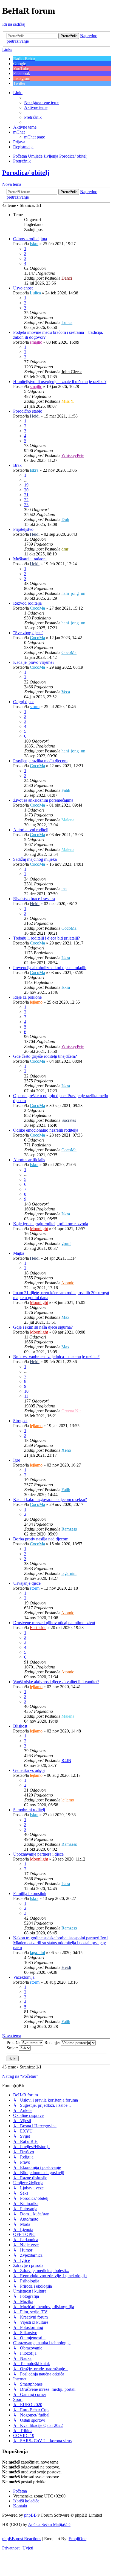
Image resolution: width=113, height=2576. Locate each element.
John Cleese (72, 372)
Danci (67, 278)
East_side (38, 1628)
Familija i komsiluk (30, 1893)
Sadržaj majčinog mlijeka (35, 859)
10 (26, 1391)
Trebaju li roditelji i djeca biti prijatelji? (46, 938)
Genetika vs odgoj (29, 1770)
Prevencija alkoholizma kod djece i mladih (50, 968)
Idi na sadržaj (14, 24)
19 (26, 485)
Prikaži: (14, 2043)
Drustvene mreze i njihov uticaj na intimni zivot (54, 1623)
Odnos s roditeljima (30, 239)
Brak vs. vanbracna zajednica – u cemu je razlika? (56, 1357)
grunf (66, 1243)
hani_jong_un (73, 593)
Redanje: (53, 2043)
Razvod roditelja (27, 603)
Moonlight (39, 1229)
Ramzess (69, 1529)
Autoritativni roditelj (31, 830)
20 (26, 490)
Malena (68, 820)
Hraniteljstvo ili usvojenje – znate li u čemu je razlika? (60, 382)
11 (26, 1396)
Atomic (68, 1283)
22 (26, 500)
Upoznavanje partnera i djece (38, 1854)
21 (26, 495)
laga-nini (69, 1573)
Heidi (35, 416)
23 (26, 505)
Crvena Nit (71, 1411)
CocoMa (37, 608)
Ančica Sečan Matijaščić (49, 2524)
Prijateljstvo (23, 529)
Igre (17, 1460)
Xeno (66, 1450)
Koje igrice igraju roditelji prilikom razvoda (51, 1224)
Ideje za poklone (27, 997)
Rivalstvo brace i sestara (34, 899)
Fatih (66, 790)
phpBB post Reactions (22, 2539)
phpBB (30, 2515)
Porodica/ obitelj (26, 173)
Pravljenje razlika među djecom (40, 761)
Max (65, 1317)
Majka (19, 1253)
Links (7, 49)
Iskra (34, 244)
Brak (17, 465)
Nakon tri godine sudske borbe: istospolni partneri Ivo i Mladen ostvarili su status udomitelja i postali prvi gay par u (61, 1943)
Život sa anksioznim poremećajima (43, 800)
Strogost (20, 1421)
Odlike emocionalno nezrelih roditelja (46, 1130)
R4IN (66, 1761)
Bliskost (20, 1726)
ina (64, 889)
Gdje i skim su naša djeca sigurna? (43, 1327)
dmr (65, 549)
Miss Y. (68, 401)
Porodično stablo (28, 411)
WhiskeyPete (73, 455)
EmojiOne (77, 2539)
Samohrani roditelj (29, 1810)
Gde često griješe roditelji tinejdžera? (45, 1056)
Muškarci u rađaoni (30, 559)
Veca (66, 692)
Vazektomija (24, 1977)
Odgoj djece (24, 702)
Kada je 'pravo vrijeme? (34, 662)
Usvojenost (23, 288)
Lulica (35, 293)
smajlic (36, 342)
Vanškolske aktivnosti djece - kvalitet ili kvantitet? (56, 1682)
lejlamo (36, 1002)
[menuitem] (42, 102)
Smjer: (13, 2048)
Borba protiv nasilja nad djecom (41, 1539)
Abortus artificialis (29, 1160)
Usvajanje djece (27, 1583)
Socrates (69, 1120)
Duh (65, 519)
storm (35, 707)
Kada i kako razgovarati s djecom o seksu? (50, 1499)
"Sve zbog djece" (28, 633)
